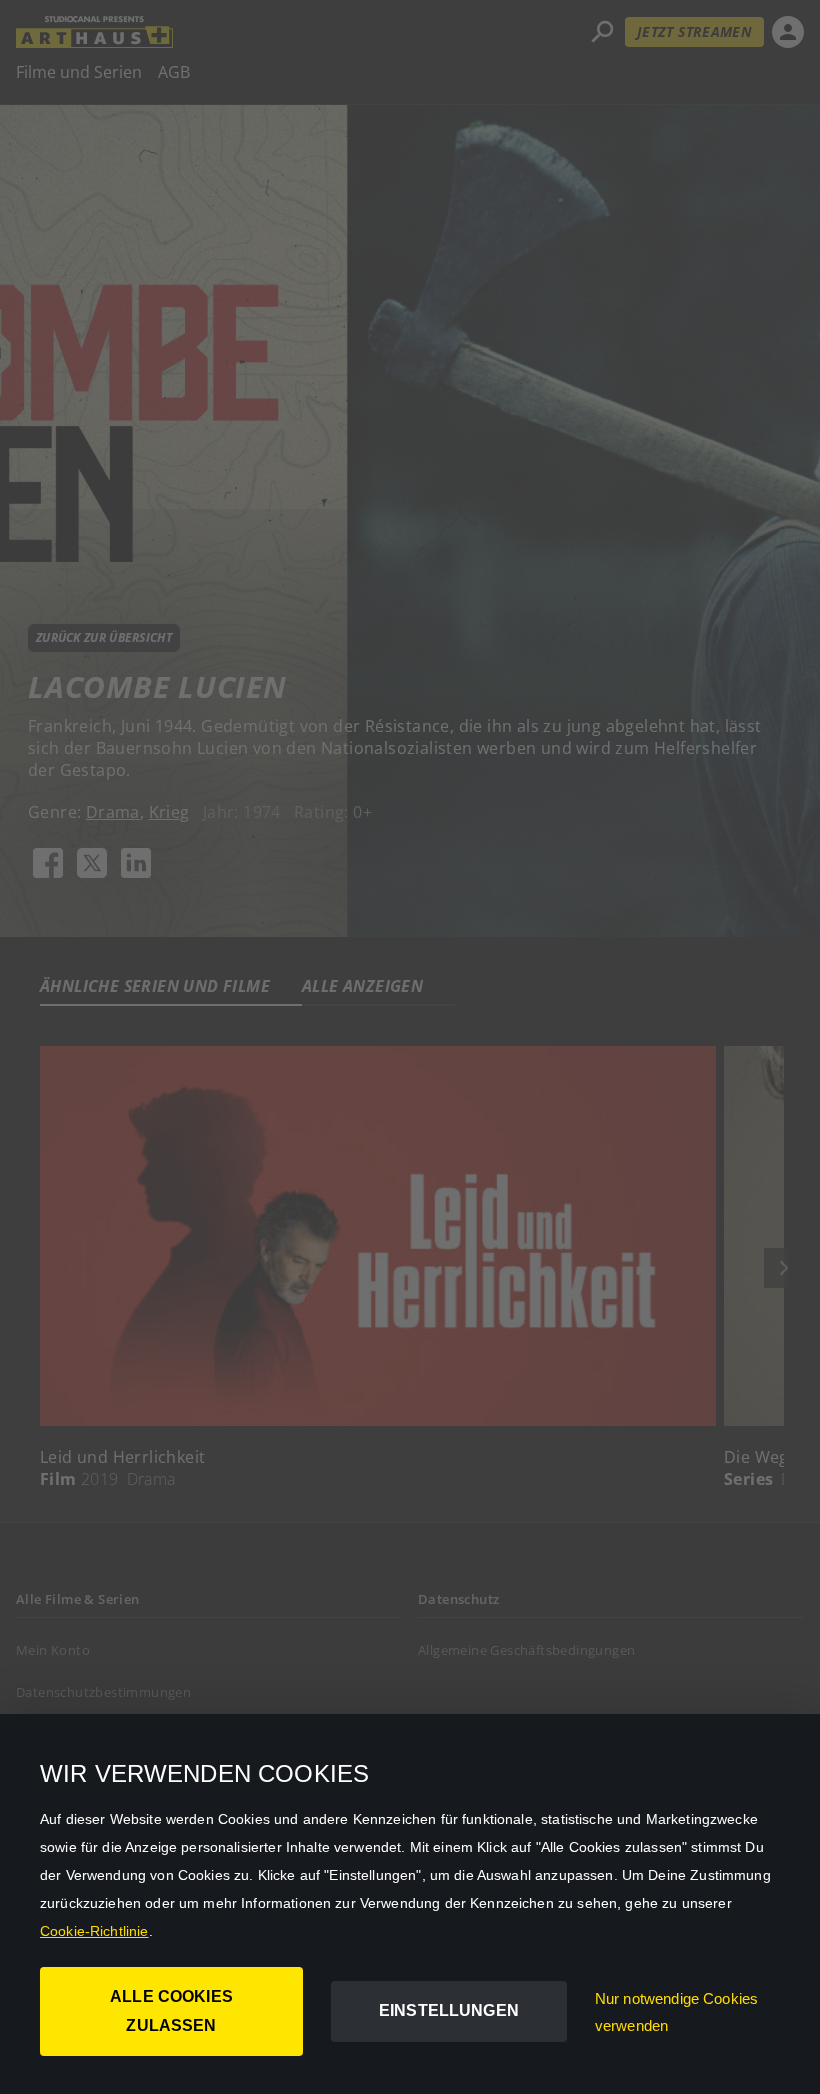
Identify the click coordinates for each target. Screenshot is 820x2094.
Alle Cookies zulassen (171, 2011)
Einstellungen (449, 2010)
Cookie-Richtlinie (94, 1931)
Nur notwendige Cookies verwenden (676, 2012)
